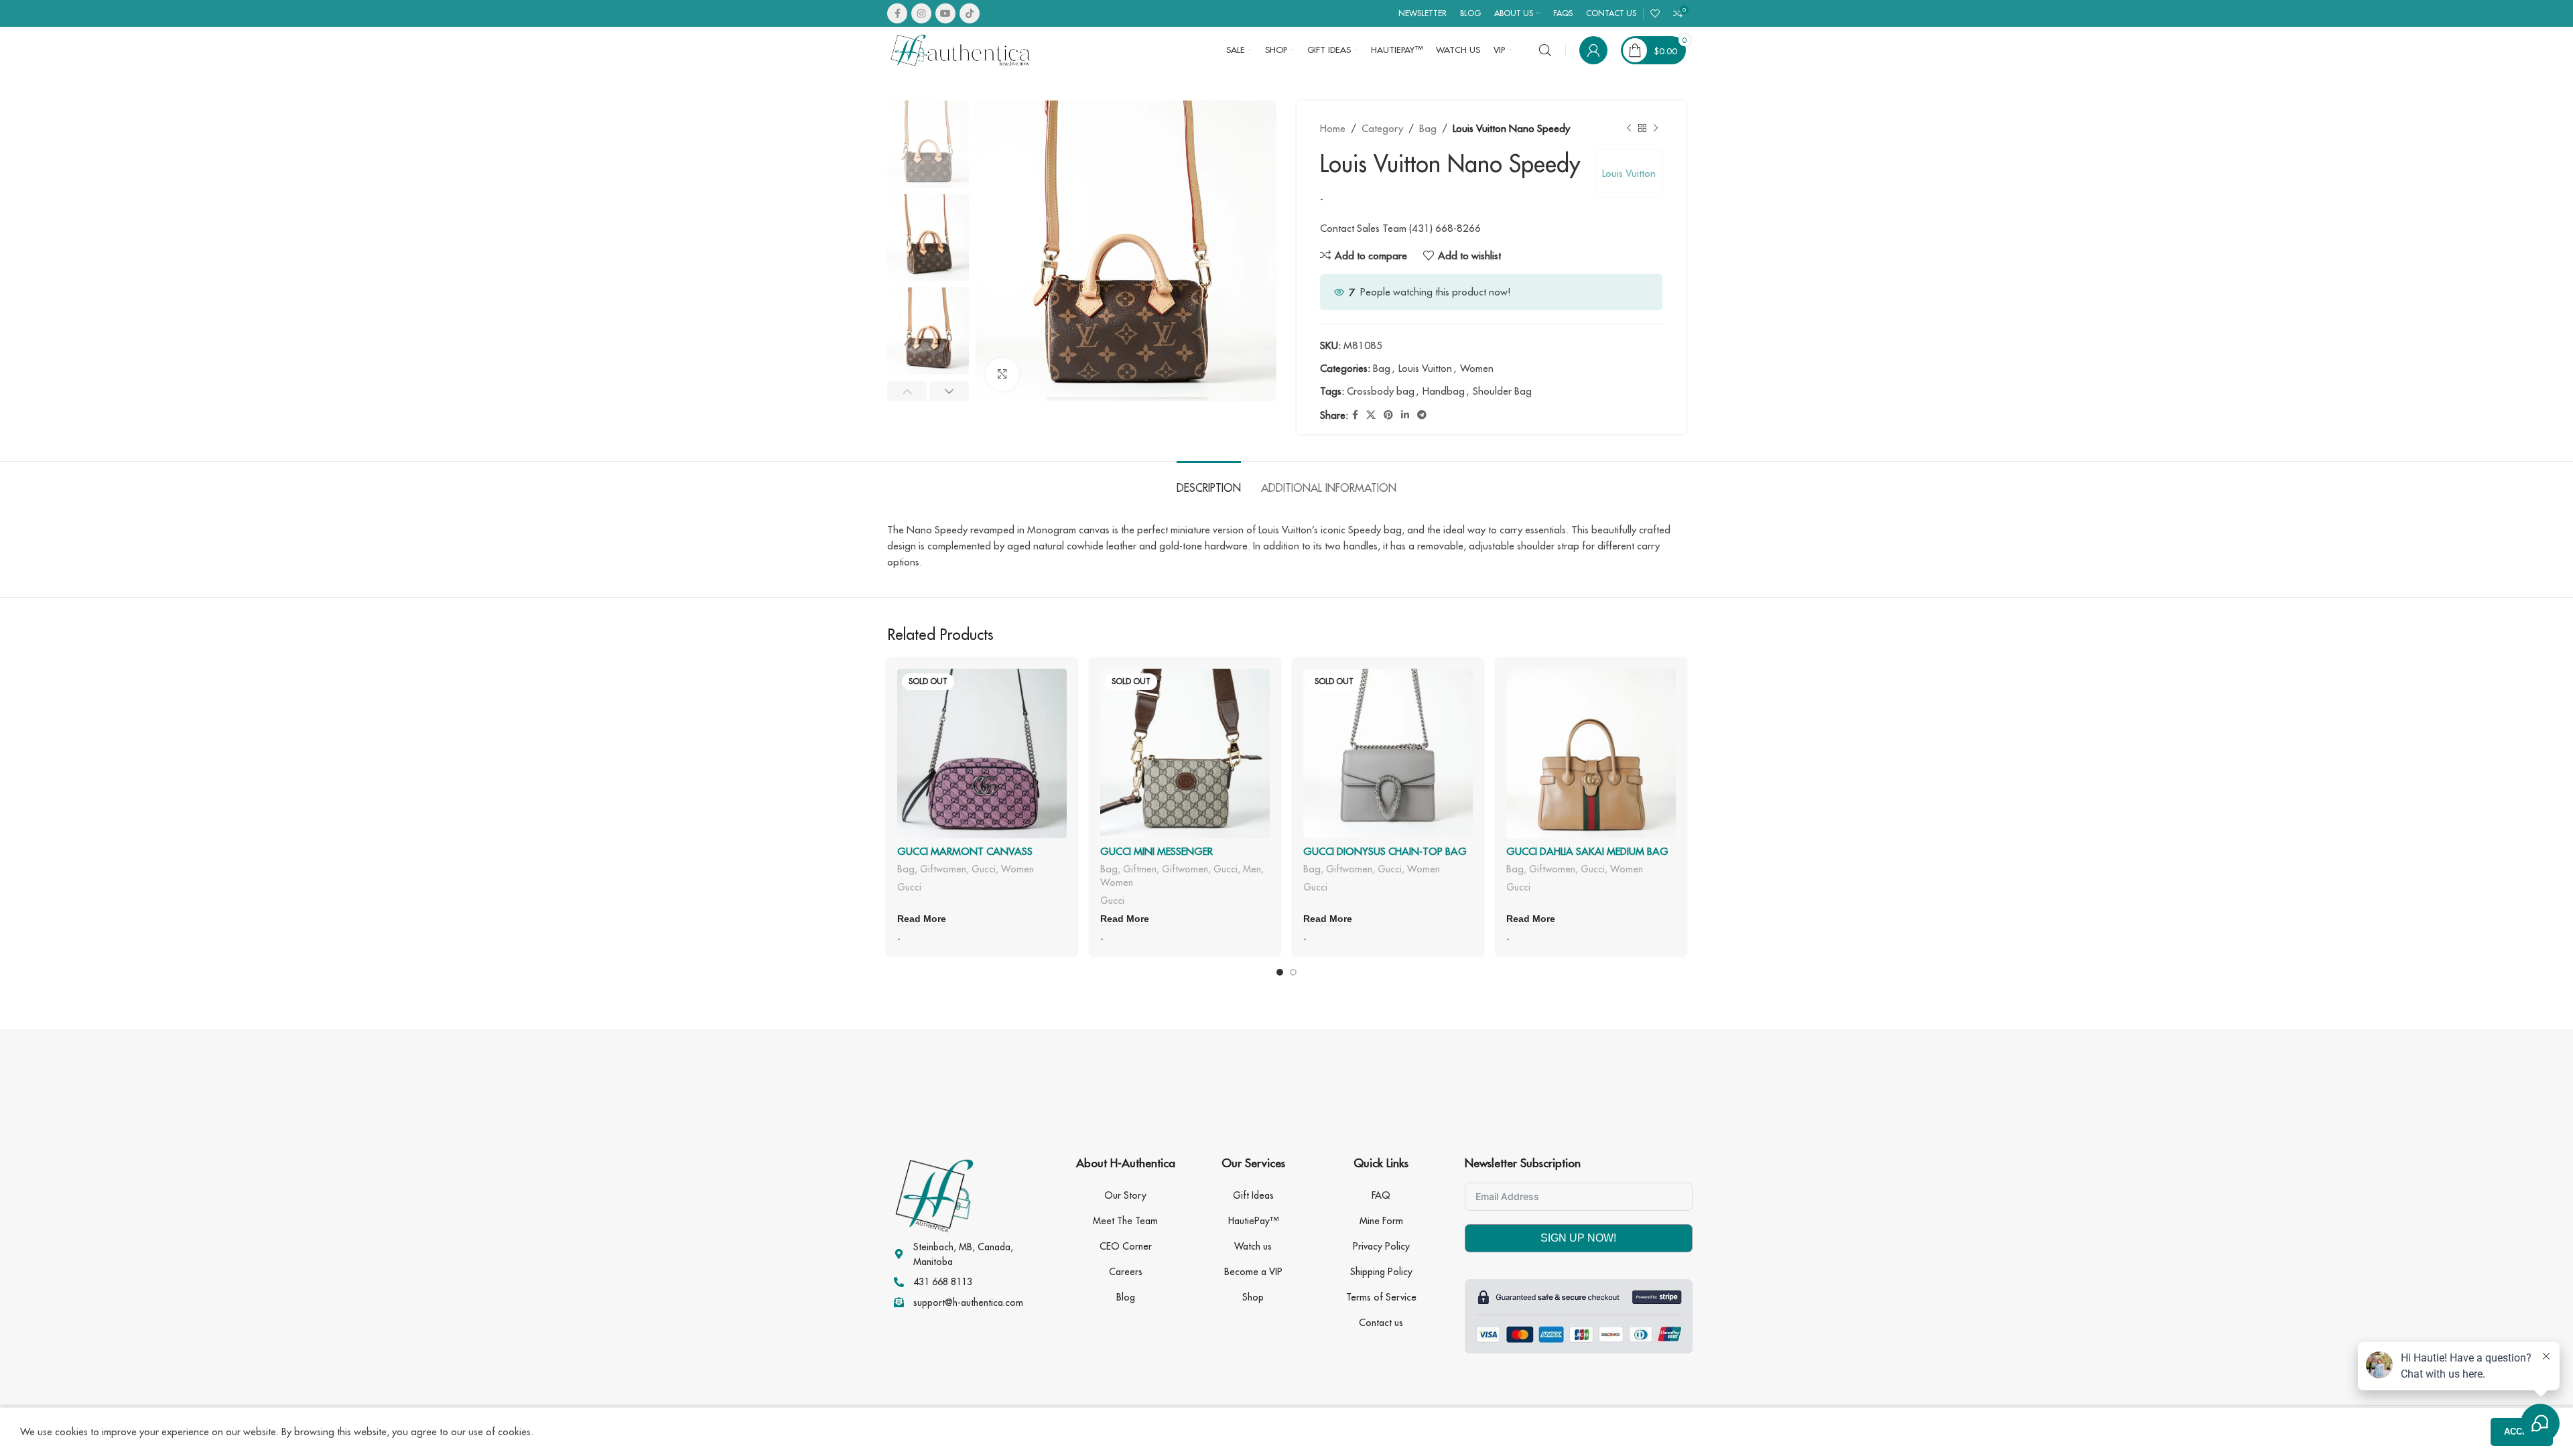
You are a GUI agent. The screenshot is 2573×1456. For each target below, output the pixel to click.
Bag (1428, 128)
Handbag (1444, 391)
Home (1333, 128)
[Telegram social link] (1422, 415)
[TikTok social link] (970, 13)
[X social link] (1371, 415)
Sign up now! (1578, 1238)
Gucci (984, 869)
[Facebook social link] (897, 13)
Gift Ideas (1253, 1195)
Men (1252, 869)
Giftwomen (943, 869)
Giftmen (1140, 869)
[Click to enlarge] (1002, 375)
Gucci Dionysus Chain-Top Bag (1385, 851)
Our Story (1125, 1195)
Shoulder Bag (1502, 391)
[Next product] (1656, 129)
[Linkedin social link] (1405, 415)
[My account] (1593, 50)
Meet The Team (1125, 1221)
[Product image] (982, 753)
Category (1382, 128)
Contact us (1381, 1323)
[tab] (1209, 481)
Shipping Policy (1381, 1272)
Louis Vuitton (1629, 173)
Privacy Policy (1381, 1246)
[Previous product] (1629, 129)
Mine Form (1381, 1221)
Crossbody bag (1381, 391)
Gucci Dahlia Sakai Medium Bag (1587, 851)
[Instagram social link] (921, 13)
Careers (1126, 1272)
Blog (1126, 1297)
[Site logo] (961, 49)
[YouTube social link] (945, 13)
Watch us (1253, 1246)
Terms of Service (1381, 1297)
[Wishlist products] (1655, 13)
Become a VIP (1253, 1272)
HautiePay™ (1253, 1221)
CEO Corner (1126, 1246)
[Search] (1545, 50)
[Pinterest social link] (1388, 415)
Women (1477, 368)
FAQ (1381, 1195)
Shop (1253, 1297)
